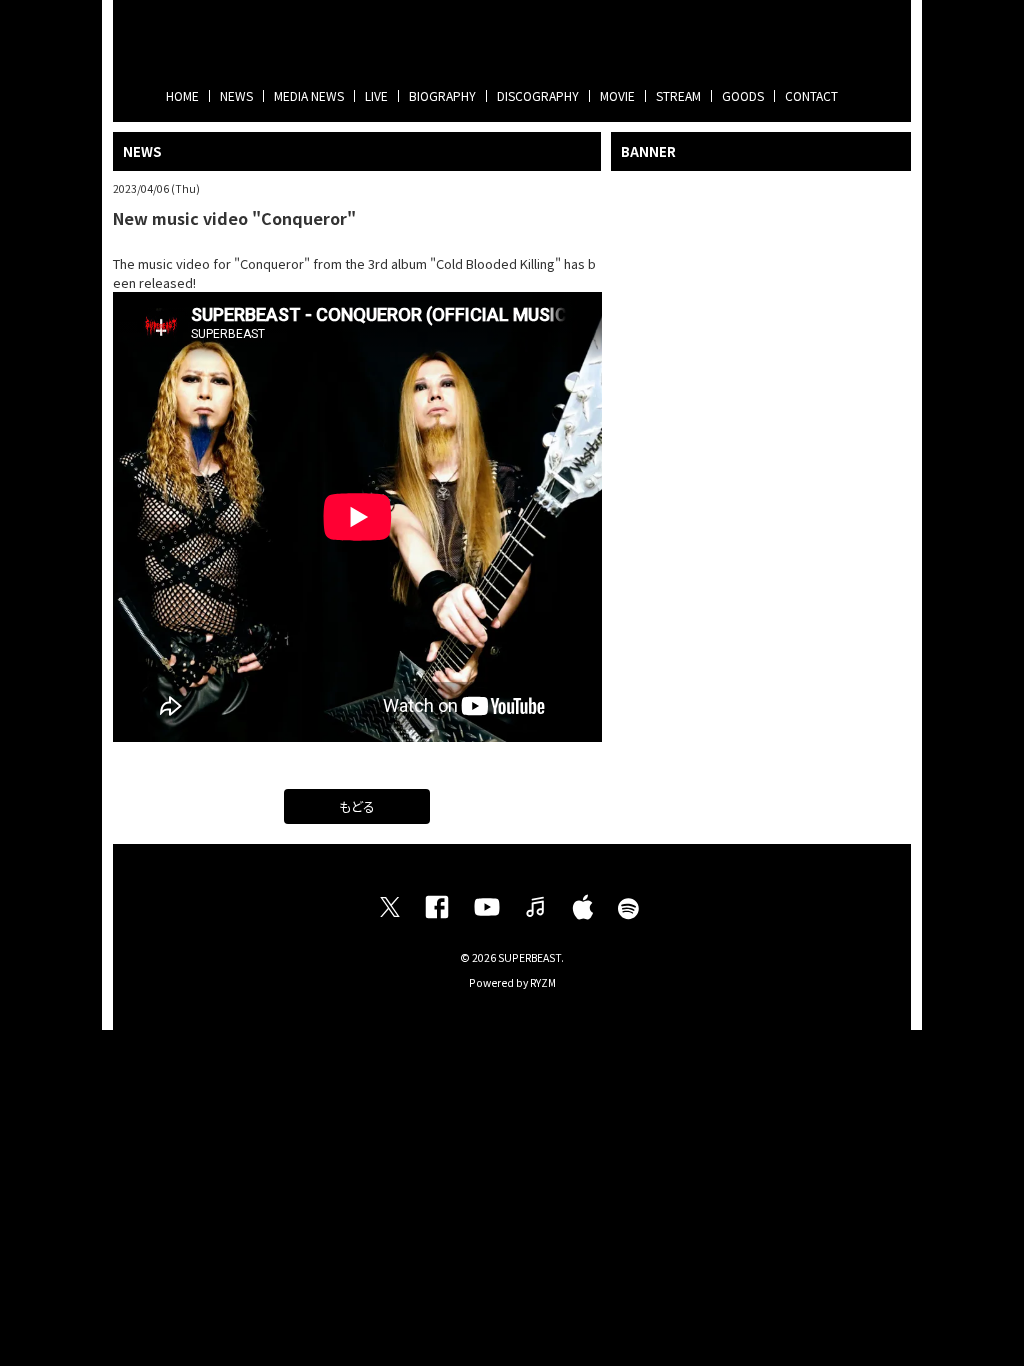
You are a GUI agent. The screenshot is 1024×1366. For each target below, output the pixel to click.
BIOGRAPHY (442, 95)
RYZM (543, 982)
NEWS (236, 95)
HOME (182, 95)
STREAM (678, 95)
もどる (357, 806)
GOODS (743, 95)
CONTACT (811, 95)
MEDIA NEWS (309, 95)
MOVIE (617, 95)
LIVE (376, 95)
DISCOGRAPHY (538, 95)
